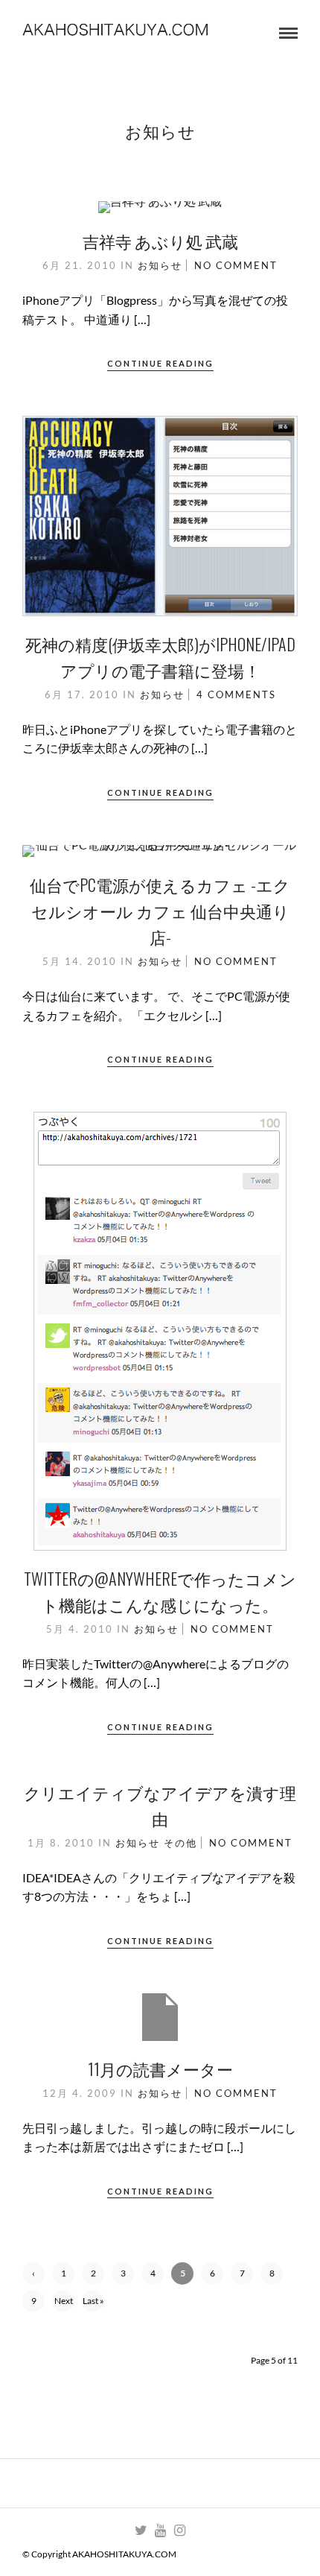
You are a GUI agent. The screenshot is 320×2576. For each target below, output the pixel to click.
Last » (93, 2301)
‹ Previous (34, 2276)
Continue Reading (160, 363)
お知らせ (160, 265)
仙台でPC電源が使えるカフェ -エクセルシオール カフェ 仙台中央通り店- (160, 911)
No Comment (236, 265)
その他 (180, 1843)
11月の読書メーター (160, 2069)
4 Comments (236, 694)
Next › (64, 2304)
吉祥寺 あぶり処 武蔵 (160, 241)
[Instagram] (179, 2531)
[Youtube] (160, 2531)
